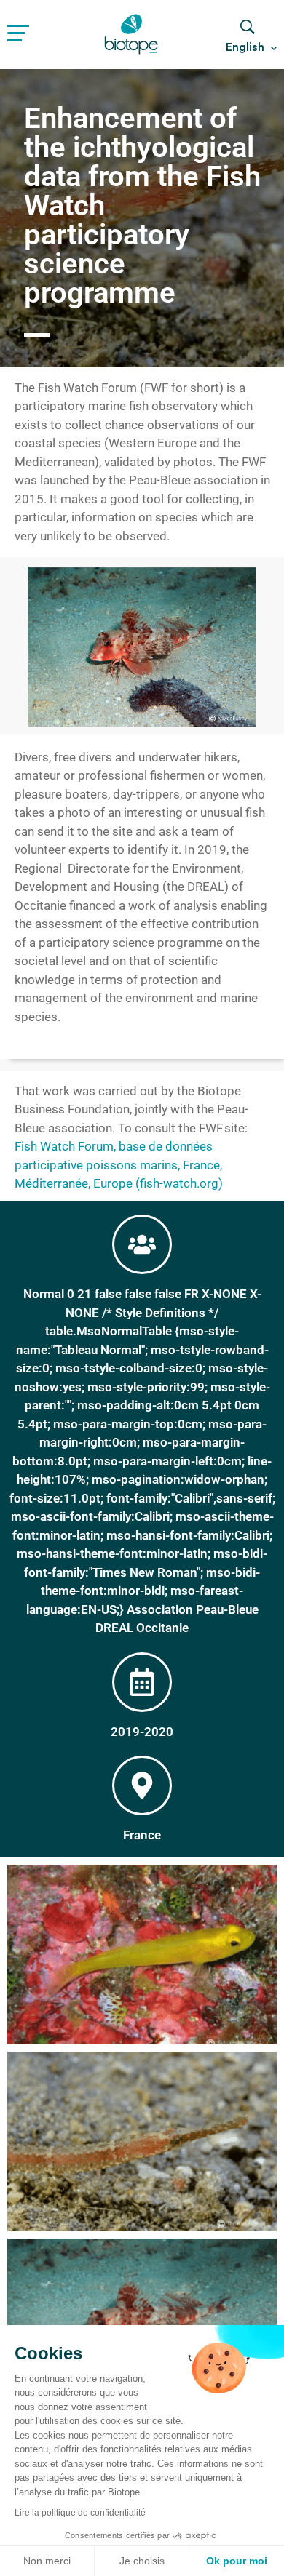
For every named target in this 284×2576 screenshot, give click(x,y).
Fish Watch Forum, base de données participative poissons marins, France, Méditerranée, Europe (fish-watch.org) (119, 1165)
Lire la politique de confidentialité (80, 2513)
